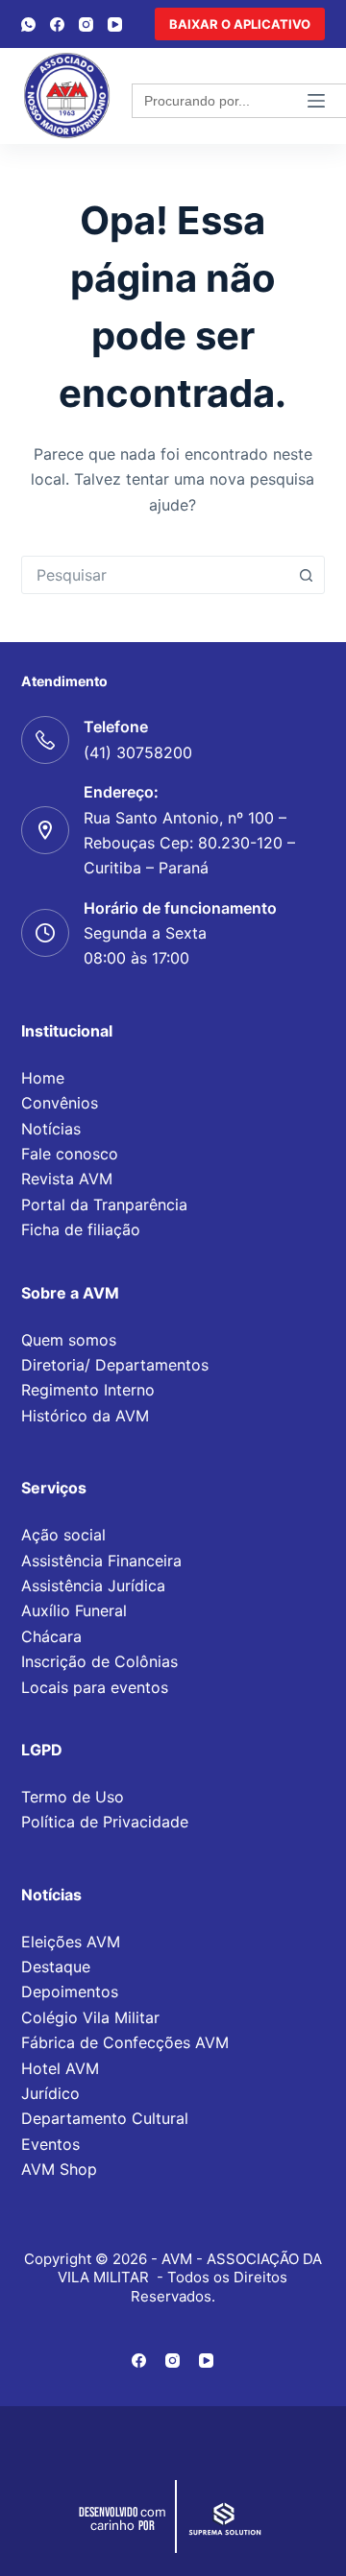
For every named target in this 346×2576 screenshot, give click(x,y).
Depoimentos (70, 1992)
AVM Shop (59, 2169)
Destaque (56, 1967)
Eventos (50, 2144)
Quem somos (69, 1340)
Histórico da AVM (85, 1416)
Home (43, 1078)
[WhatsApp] (28, 24)
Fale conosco (70, 1154)
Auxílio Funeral (74, 1610)
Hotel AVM (60, 2068)
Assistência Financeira (101, 1561)
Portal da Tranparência (104, 1205)
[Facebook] (57, 24)
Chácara (51, 1636)
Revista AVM (67, 1179)
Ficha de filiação (81, 1229)
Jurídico (50, 2093)
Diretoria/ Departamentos (115, 1365)
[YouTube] (115, 24)
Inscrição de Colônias (99, 1661)
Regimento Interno (88, 1390)
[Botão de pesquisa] (306, 575)
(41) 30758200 (138, 752)
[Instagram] (86, 24)
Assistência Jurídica (93, 1586)
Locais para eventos (95, 1687)
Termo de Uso (73, 1797)
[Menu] (316, 101)
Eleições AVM (71, 1942)
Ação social (63, 1535)
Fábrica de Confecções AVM (125, 2042)
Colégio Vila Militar (90, 2017)
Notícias (51, 1129)
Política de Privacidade (105, 1822)
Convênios (60, 1103)
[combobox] (155, 575)
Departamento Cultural (105, 2118)
